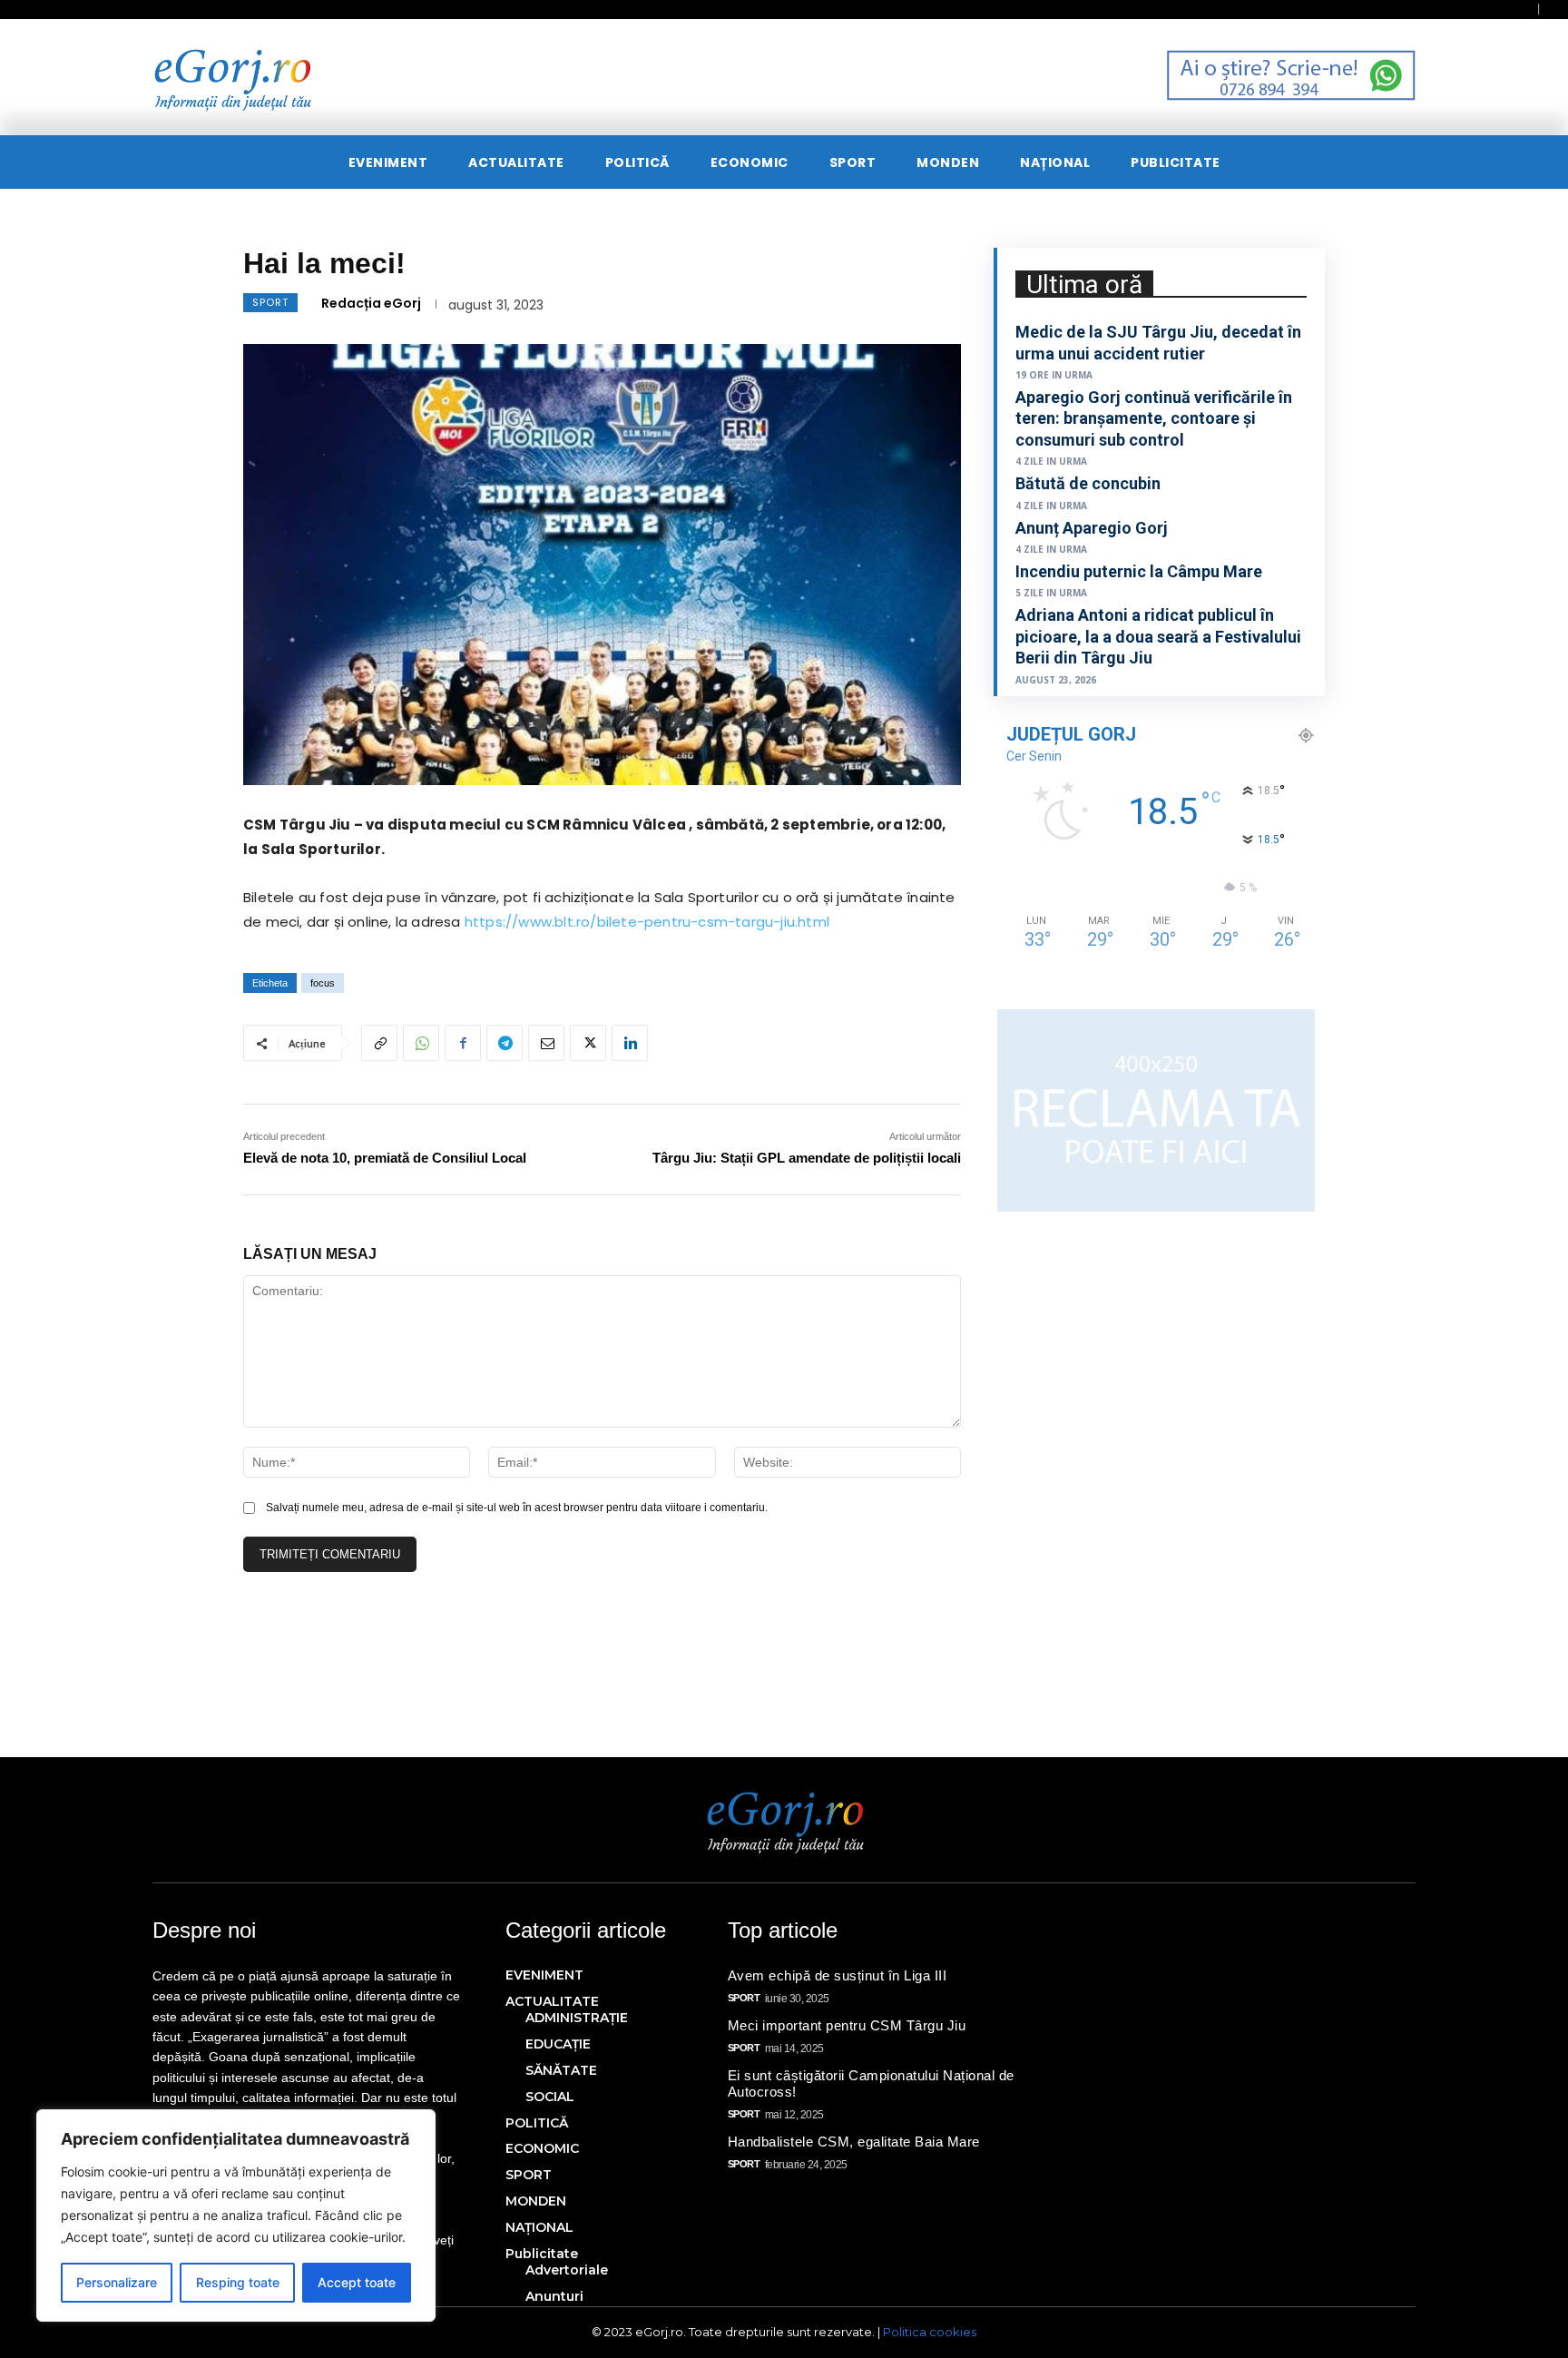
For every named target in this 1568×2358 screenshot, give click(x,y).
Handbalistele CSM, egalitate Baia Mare (854, 2142)
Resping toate (238, 2282)
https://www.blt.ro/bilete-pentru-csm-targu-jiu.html (647, 922)
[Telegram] (505, 1043)
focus (323, 983)
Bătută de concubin (1088, 483)
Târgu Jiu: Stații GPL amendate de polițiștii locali (807, 1158)
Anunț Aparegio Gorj (1092, 528)
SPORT (270, 302)
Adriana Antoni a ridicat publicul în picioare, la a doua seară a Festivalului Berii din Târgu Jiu (1158, 636)
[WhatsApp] (421, 1043)
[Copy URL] (379, 1043)
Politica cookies (930, 2332)
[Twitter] (588, 1043)
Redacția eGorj (371, 303)
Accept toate (357, 2282)
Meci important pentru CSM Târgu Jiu (847, 2025)
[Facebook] (463, 1043)
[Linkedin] (630, 1043)
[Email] (546, 1043)
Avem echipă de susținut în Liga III (838, 1975)
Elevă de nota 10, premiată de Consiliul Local (385, 1158)
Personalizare (117, 2282)
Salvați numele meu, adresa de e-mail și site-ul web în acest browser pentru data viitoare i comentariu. (517, 1508)
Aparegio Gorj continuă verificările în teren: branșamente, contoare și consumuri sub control (1154, 418)
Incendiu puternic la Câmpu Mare (1139, 571)
